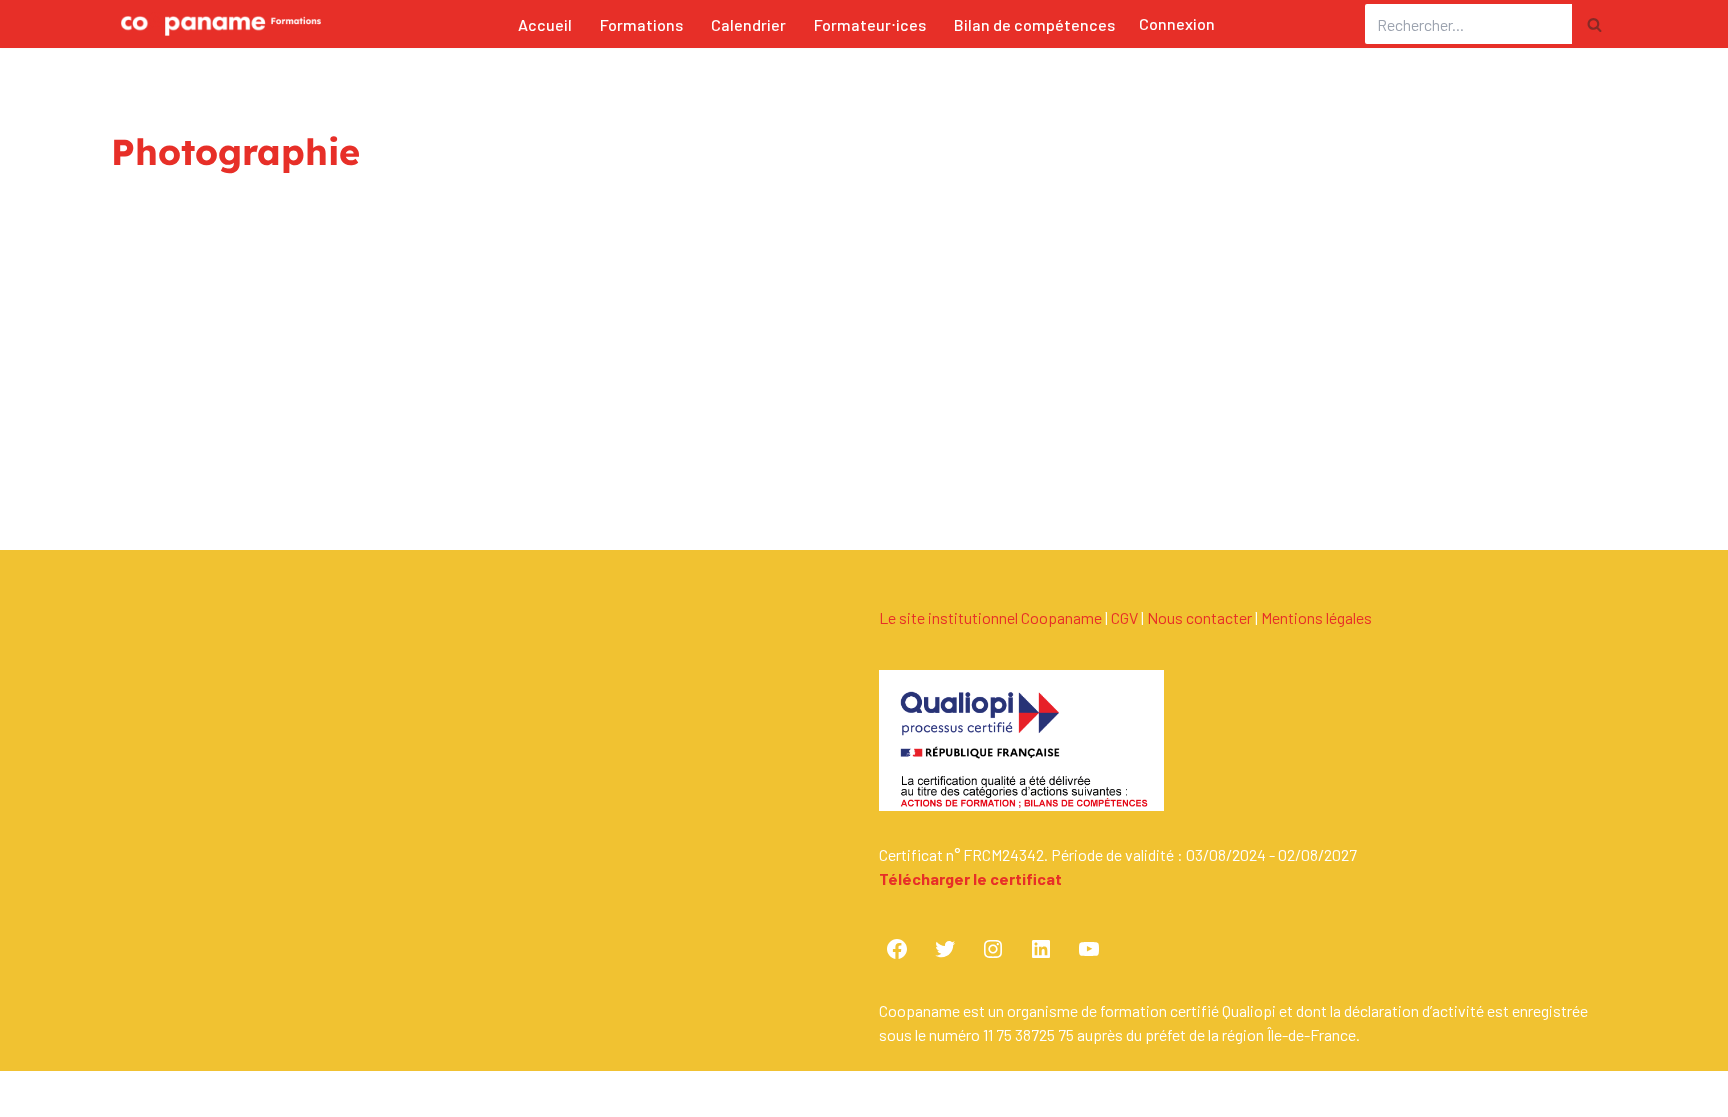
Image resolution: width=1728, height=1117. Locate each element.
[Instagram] (993, 949)
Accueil (545, 24)
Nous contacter (1199, 617)
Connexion (1177, 23)
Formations (641, 24)
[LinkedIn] (1041, 949)
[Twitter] (945, 949)
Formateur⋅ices (870, 24)
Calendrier (748, 24)
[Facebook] (897, 949)
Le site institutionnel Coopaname (990, 617)
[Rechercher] (1594, 24)
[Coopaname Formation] (216, 24)
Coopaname (288, 1100)
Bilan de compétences (1034, 24)
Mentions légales (1316, 617)
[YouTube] (1089, 949)
